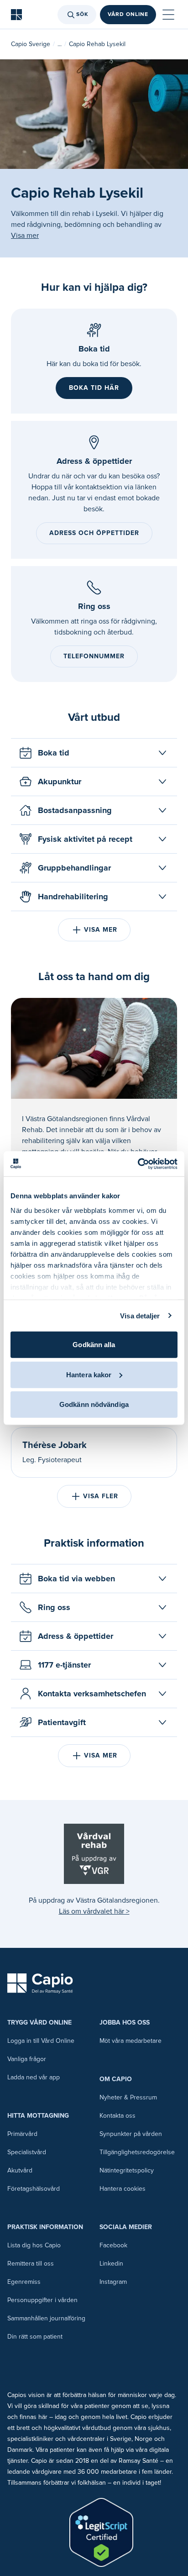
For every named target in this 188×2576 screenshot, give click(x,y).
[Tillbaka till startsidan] (16, 15)
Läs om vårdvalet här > (94, 1911)
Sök (82, 14)
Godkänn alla (94, 1345)
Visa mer (25, 236)
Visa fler (101, 1496)
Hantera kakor (89, 1374)
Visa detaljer (140, 1315)
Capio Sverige (31, 44)
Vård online (128, 14)
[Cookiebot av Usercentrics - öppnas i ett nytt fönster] (138, 1164)
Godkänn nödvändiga (94, 1404)
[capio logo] (40, 1983)
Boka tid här (94, 388)
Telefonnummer (94, 656)
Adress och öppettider (94, 533)
